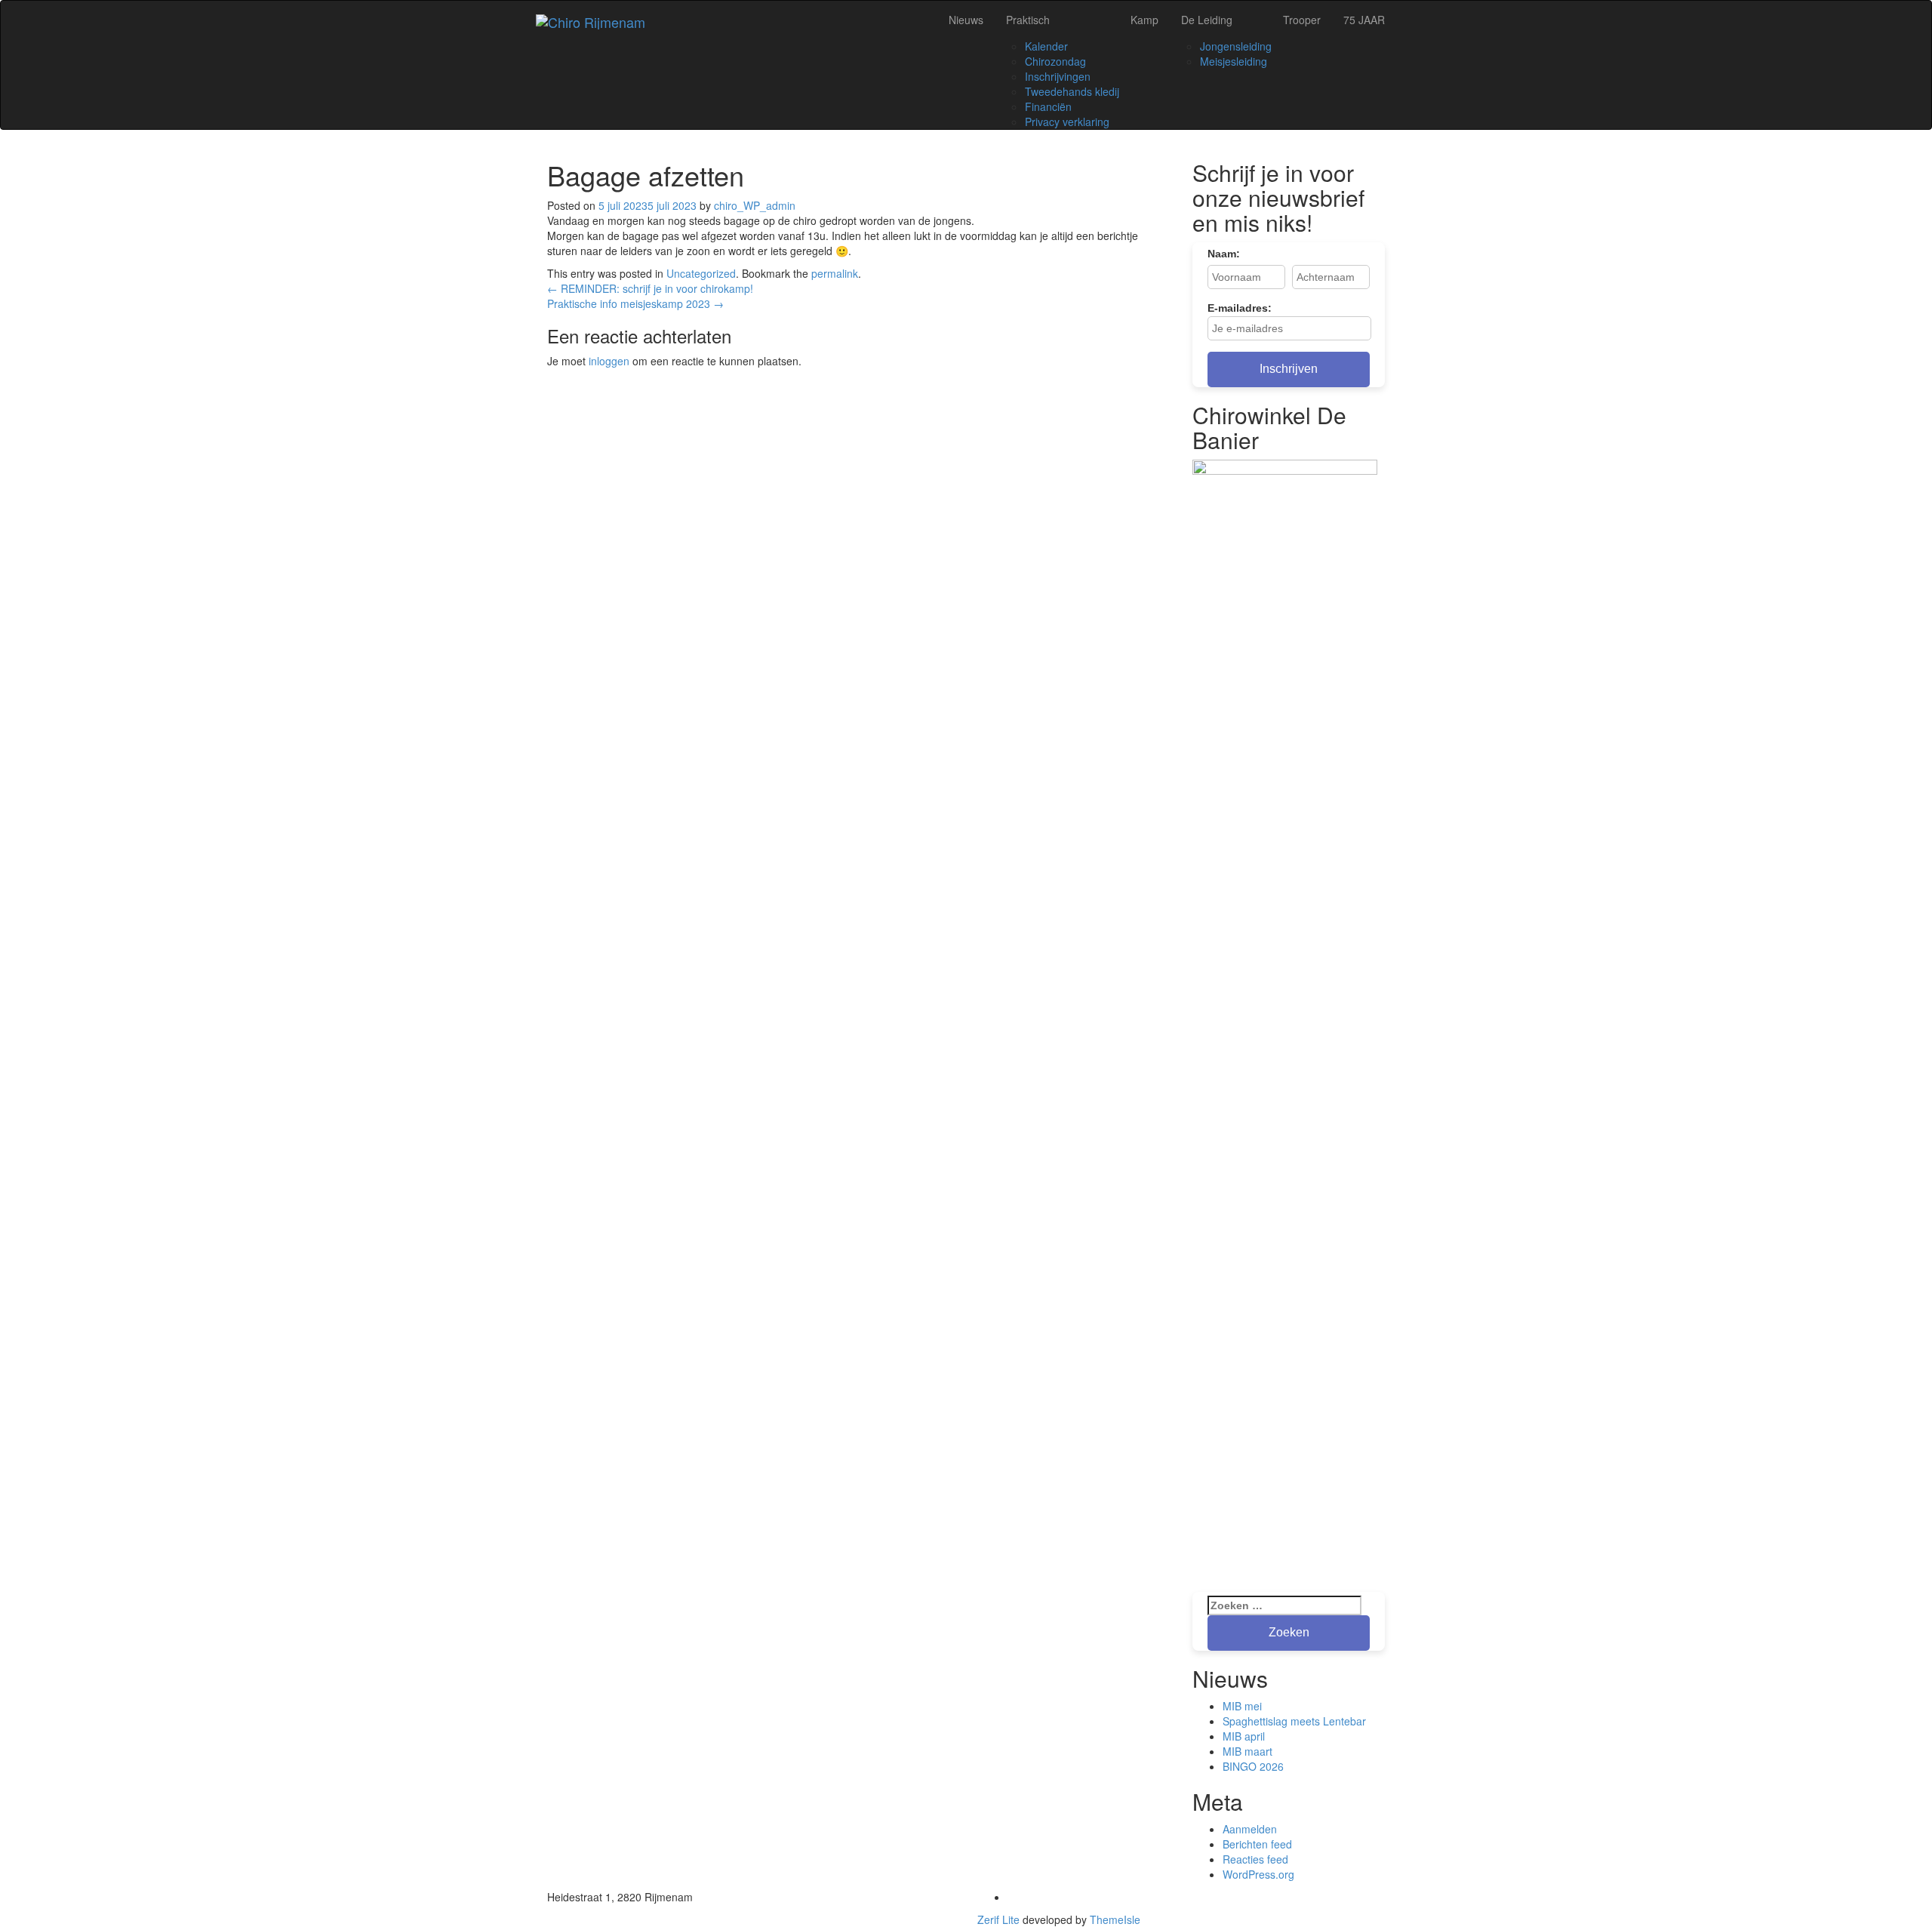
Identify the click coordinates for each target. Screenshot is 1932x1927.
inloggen (609, 361)
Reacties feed (1255, 1859)
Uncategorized (701, 273)
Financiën (1048, 106)
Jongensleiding (1236, 46)
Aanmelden (1250, 1829)
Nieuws (966, 20)
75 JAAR (1364, 20)
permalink (835, 273)
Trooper (1302, 20)
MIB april (1244, 1736)
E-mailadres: (1240, 308)
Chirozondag (1055, 61)
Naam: (1224, 254)
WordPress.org (1258, 1874)
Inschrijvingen (1058, 76)
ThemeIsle (1115, 1919)
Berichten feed (1257, 1844)
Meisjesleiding (1234, 61)
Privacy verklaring (1067, 122)
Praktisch (1028, 20)
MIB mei (1242, 1706)
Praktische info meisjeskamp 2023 (635, 303)
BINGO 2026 (1253, 1766)
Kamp (1144, 20)
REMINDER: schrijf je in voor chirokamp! (650, 288)
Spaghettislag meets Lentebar (1294, 1721)
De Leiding (1207, 20)
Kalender (1046, 46)
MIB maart (1247, 1751)
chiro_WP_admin (755, 205)
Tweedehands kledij (1072, 91)
